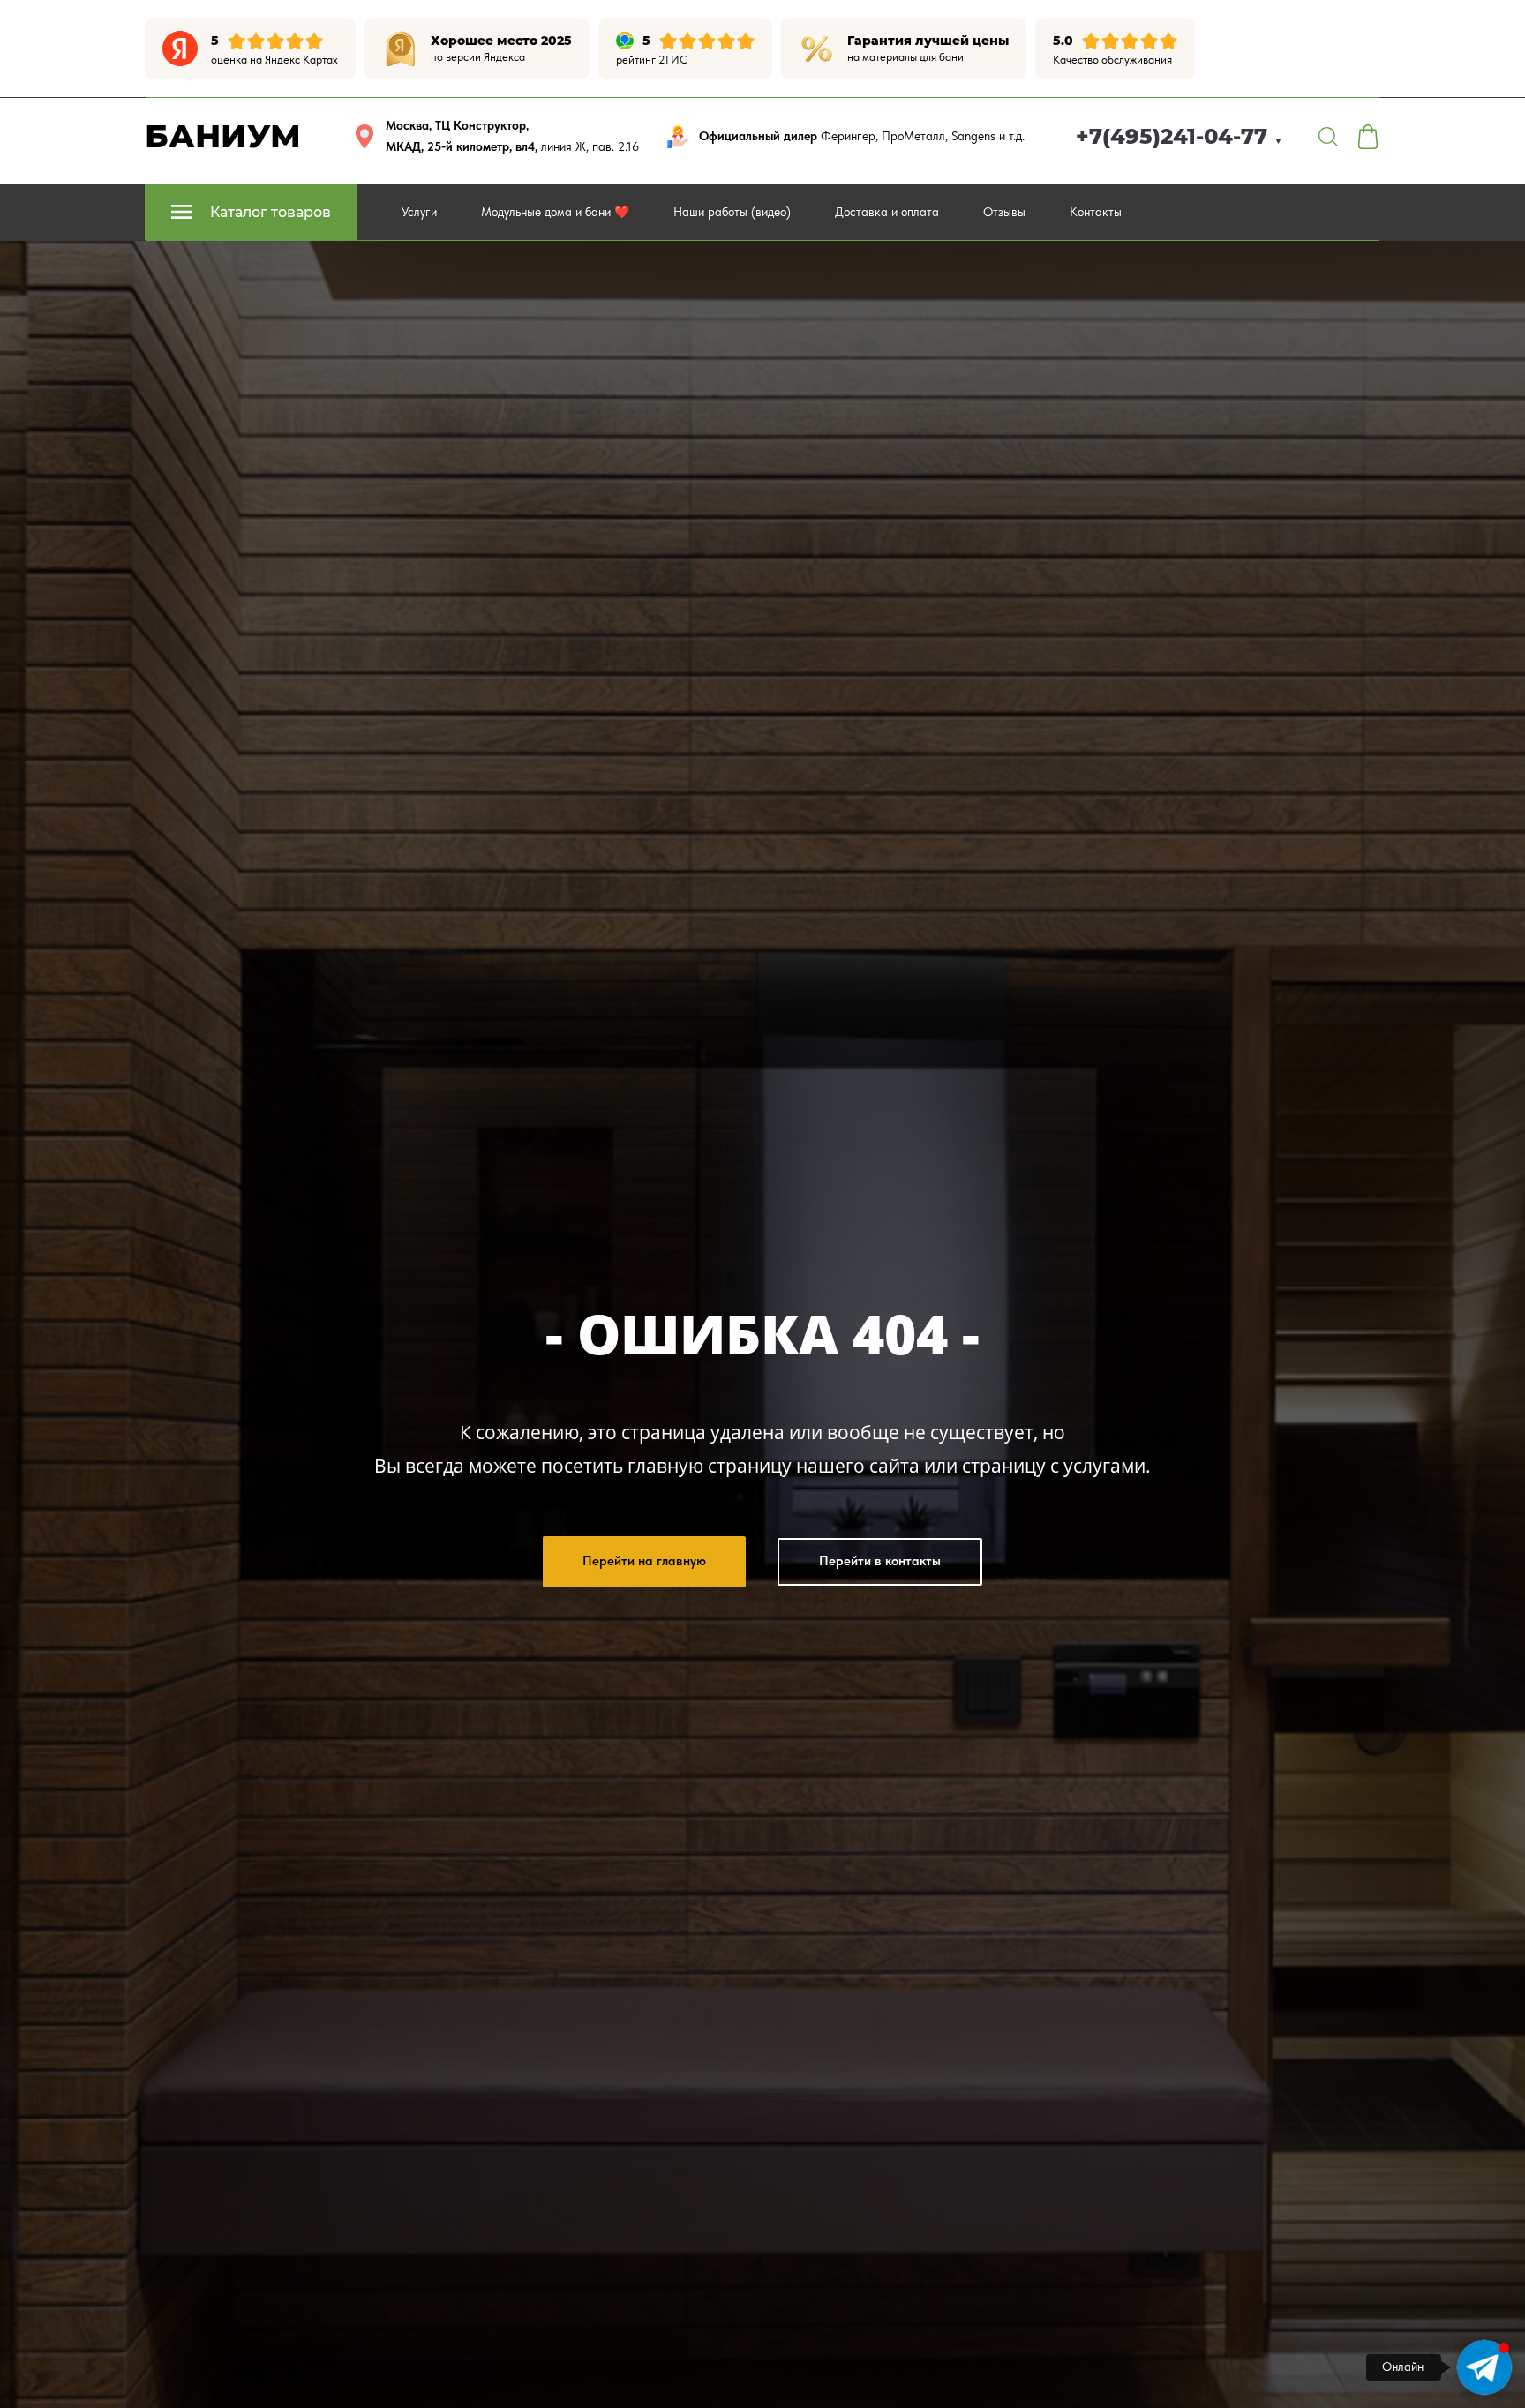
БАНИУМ (223, 136)
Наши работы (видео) (732, 212)
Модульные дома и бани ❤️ (555, 212)
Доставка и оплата (887, 212)
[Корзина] (1368, 137)
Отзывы (1004, 212)
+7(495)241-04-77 (1179, 136)
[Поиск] (1328, 137)
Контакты (1096, 212)
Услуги (419, 212)
